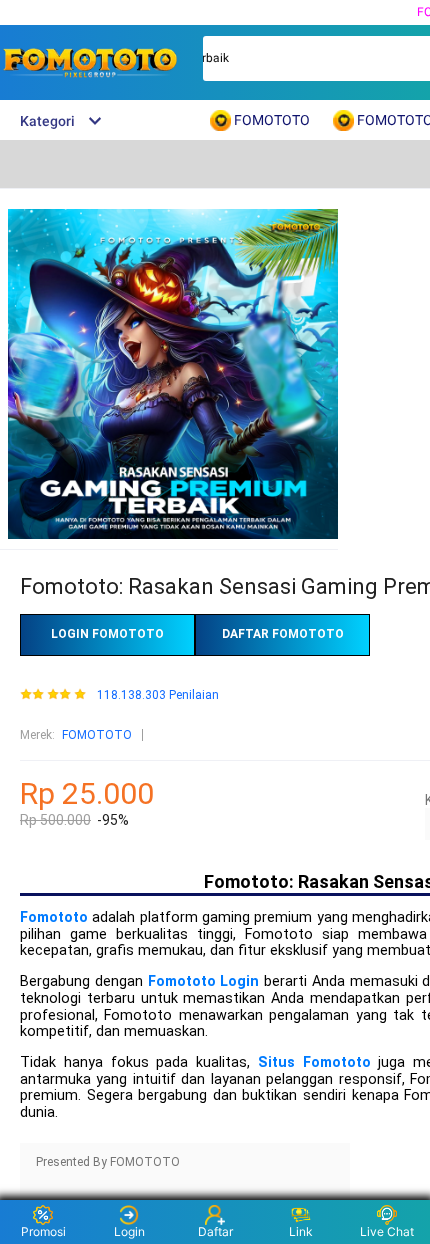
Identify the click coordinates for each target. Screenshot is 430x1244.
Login (129, 1231)
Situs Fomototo (314, 1062)
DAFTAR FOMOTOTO (283, 634)
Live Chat (387, 1231)
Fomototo (54, 917)
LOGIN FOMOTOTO (107, 634)
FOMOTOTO (97, 735)
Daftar (215, 1231)
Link (301, 1231)
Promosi (43, 1231)
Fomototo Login (204, 981)
